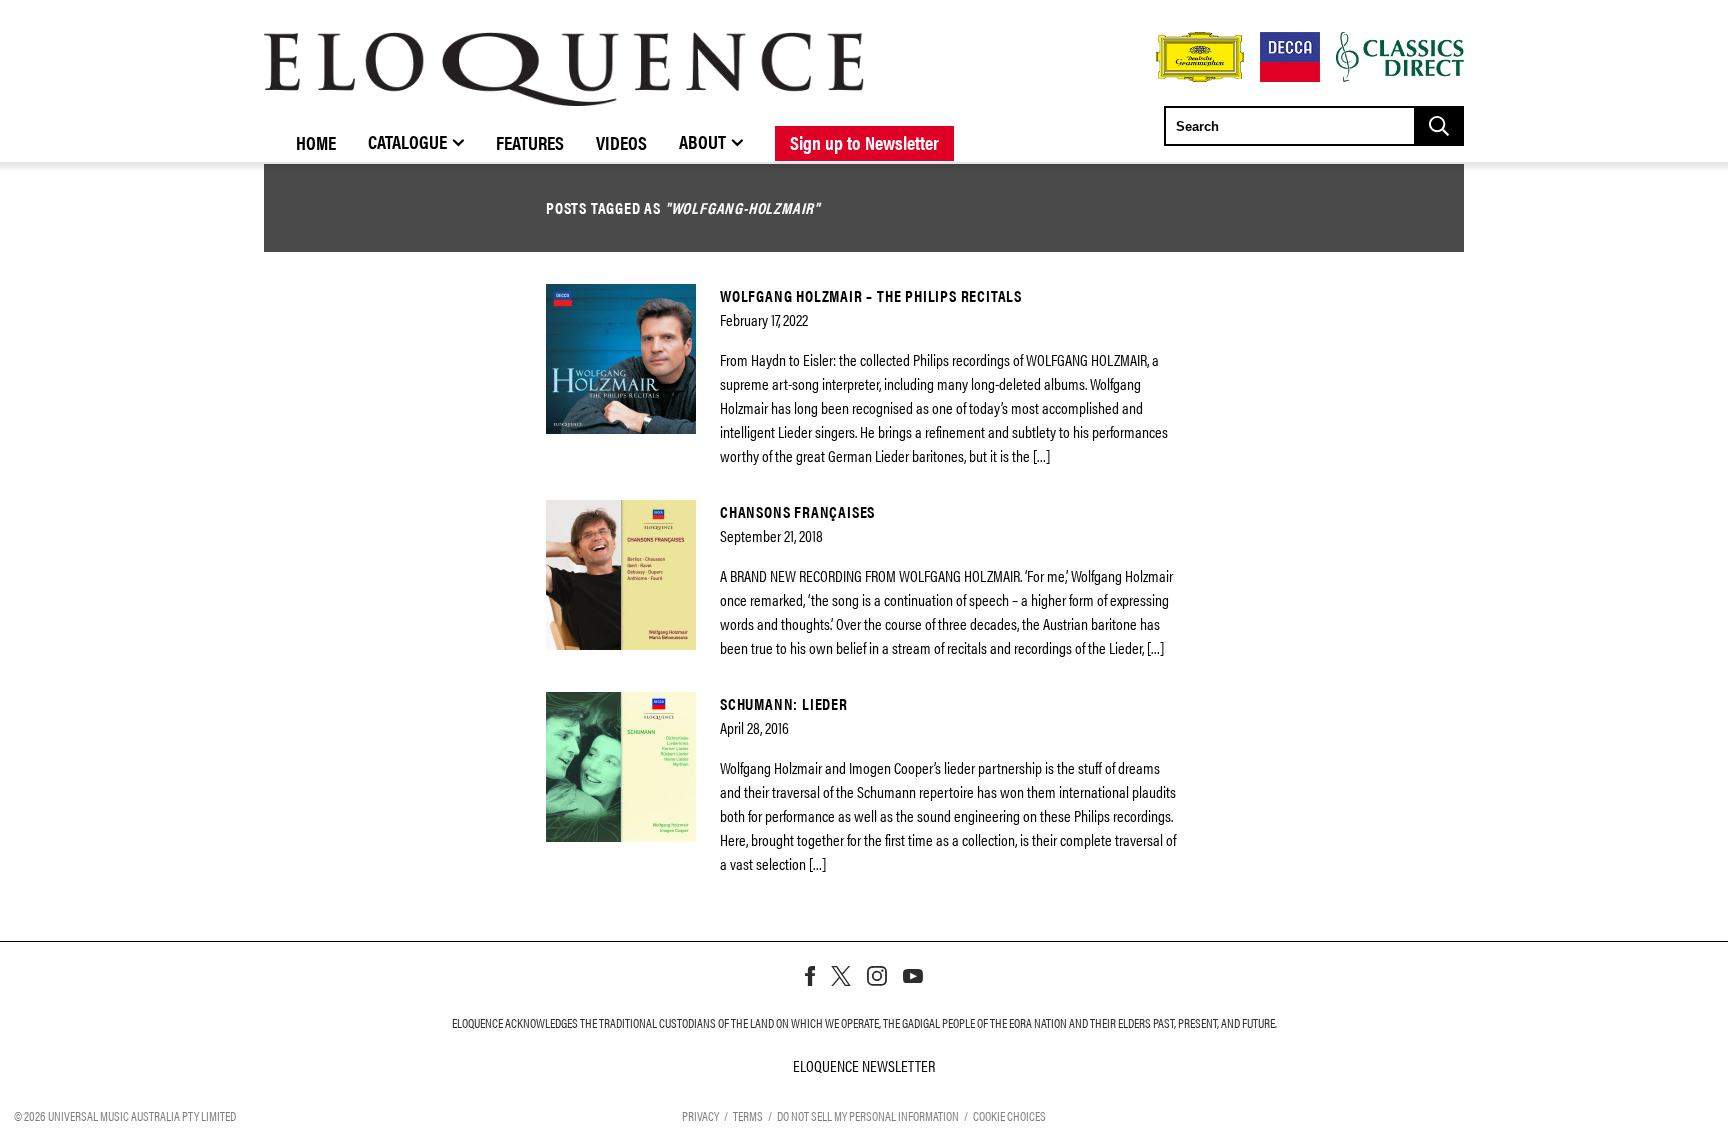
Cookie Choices (1009, 1115)
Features (530, 142)
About (702, 141)
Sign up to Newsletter (864, 142)
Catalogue (407, 141)
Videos (621, 142)
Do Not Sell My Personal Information (868, 1115)
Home (316, 142)
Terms (748, 1115)
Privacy (700, 1115)
